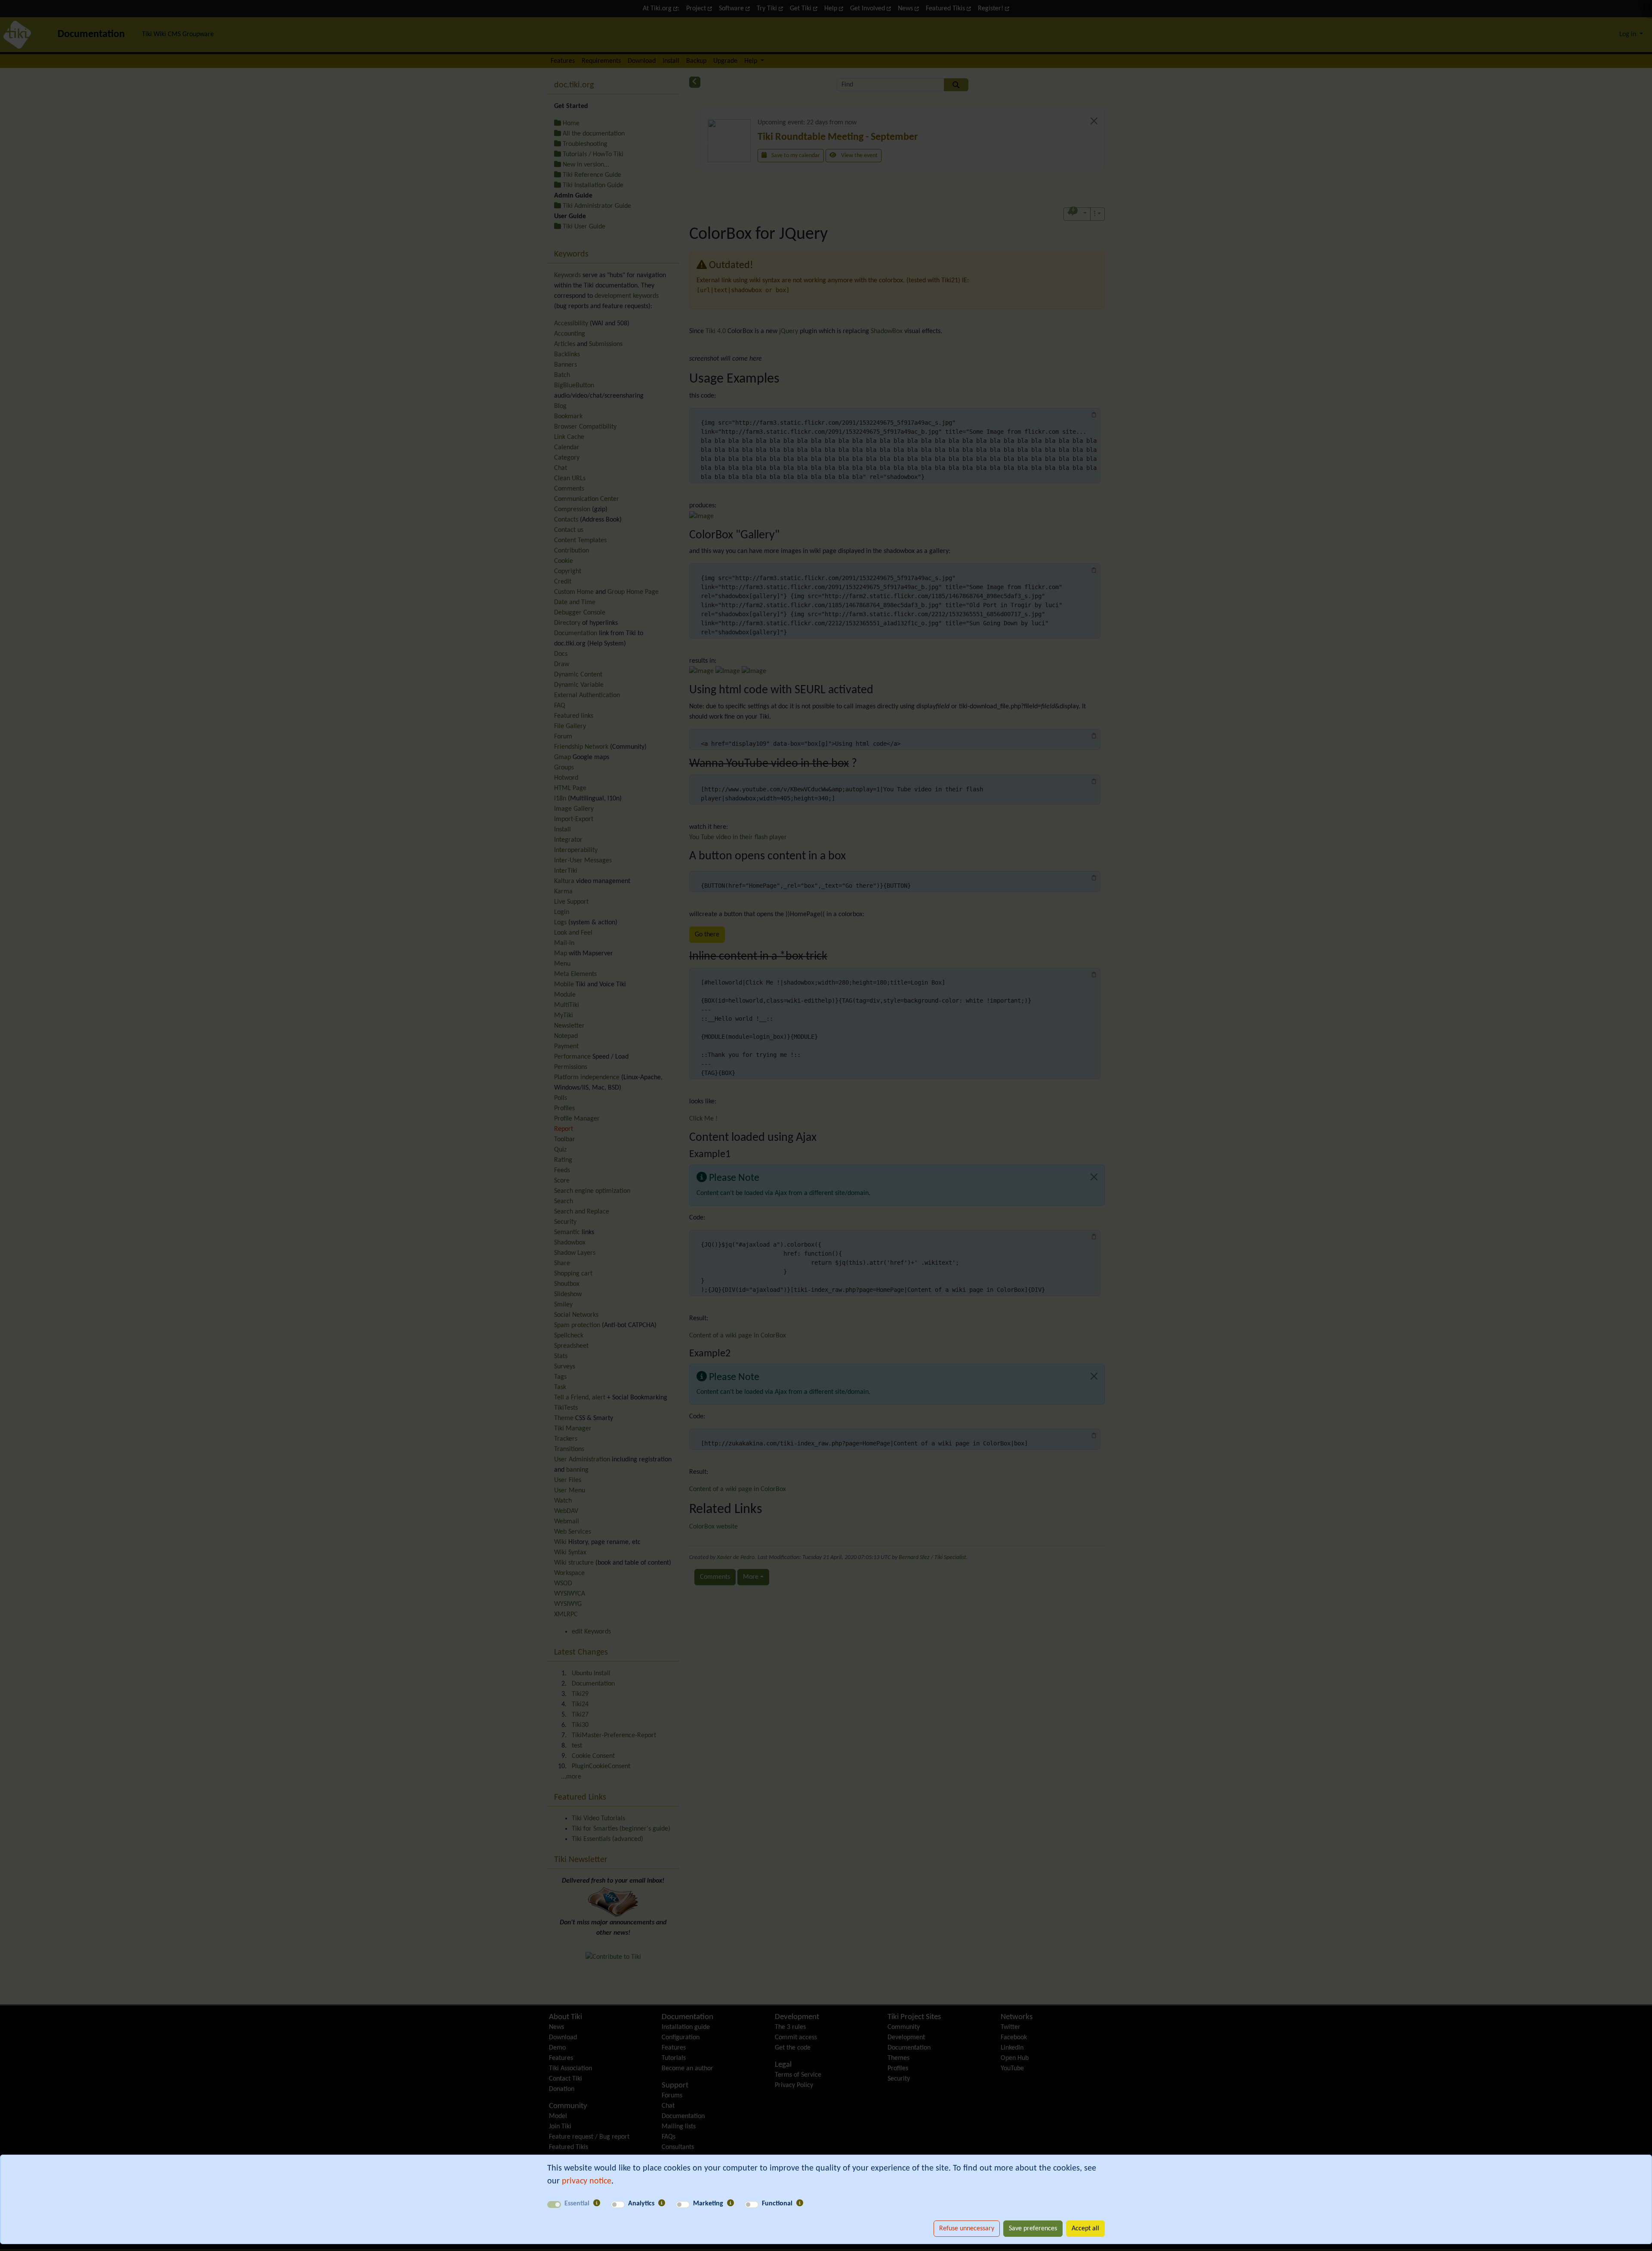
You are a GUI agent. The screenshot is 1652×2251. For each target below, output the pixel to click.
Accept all (1085, 2229)
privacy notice (587, 2181)
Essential (577, 2204)
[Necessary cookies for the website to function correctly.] (597, 2204)
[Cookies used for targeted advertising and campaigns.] (730, 2204)
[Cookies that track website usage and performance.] (662, 2204)
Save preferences (1033, 2229)
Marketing (708, 2204)
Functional (777, 2204)
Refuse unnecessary (967, 2229)
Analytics (641, 2204)
